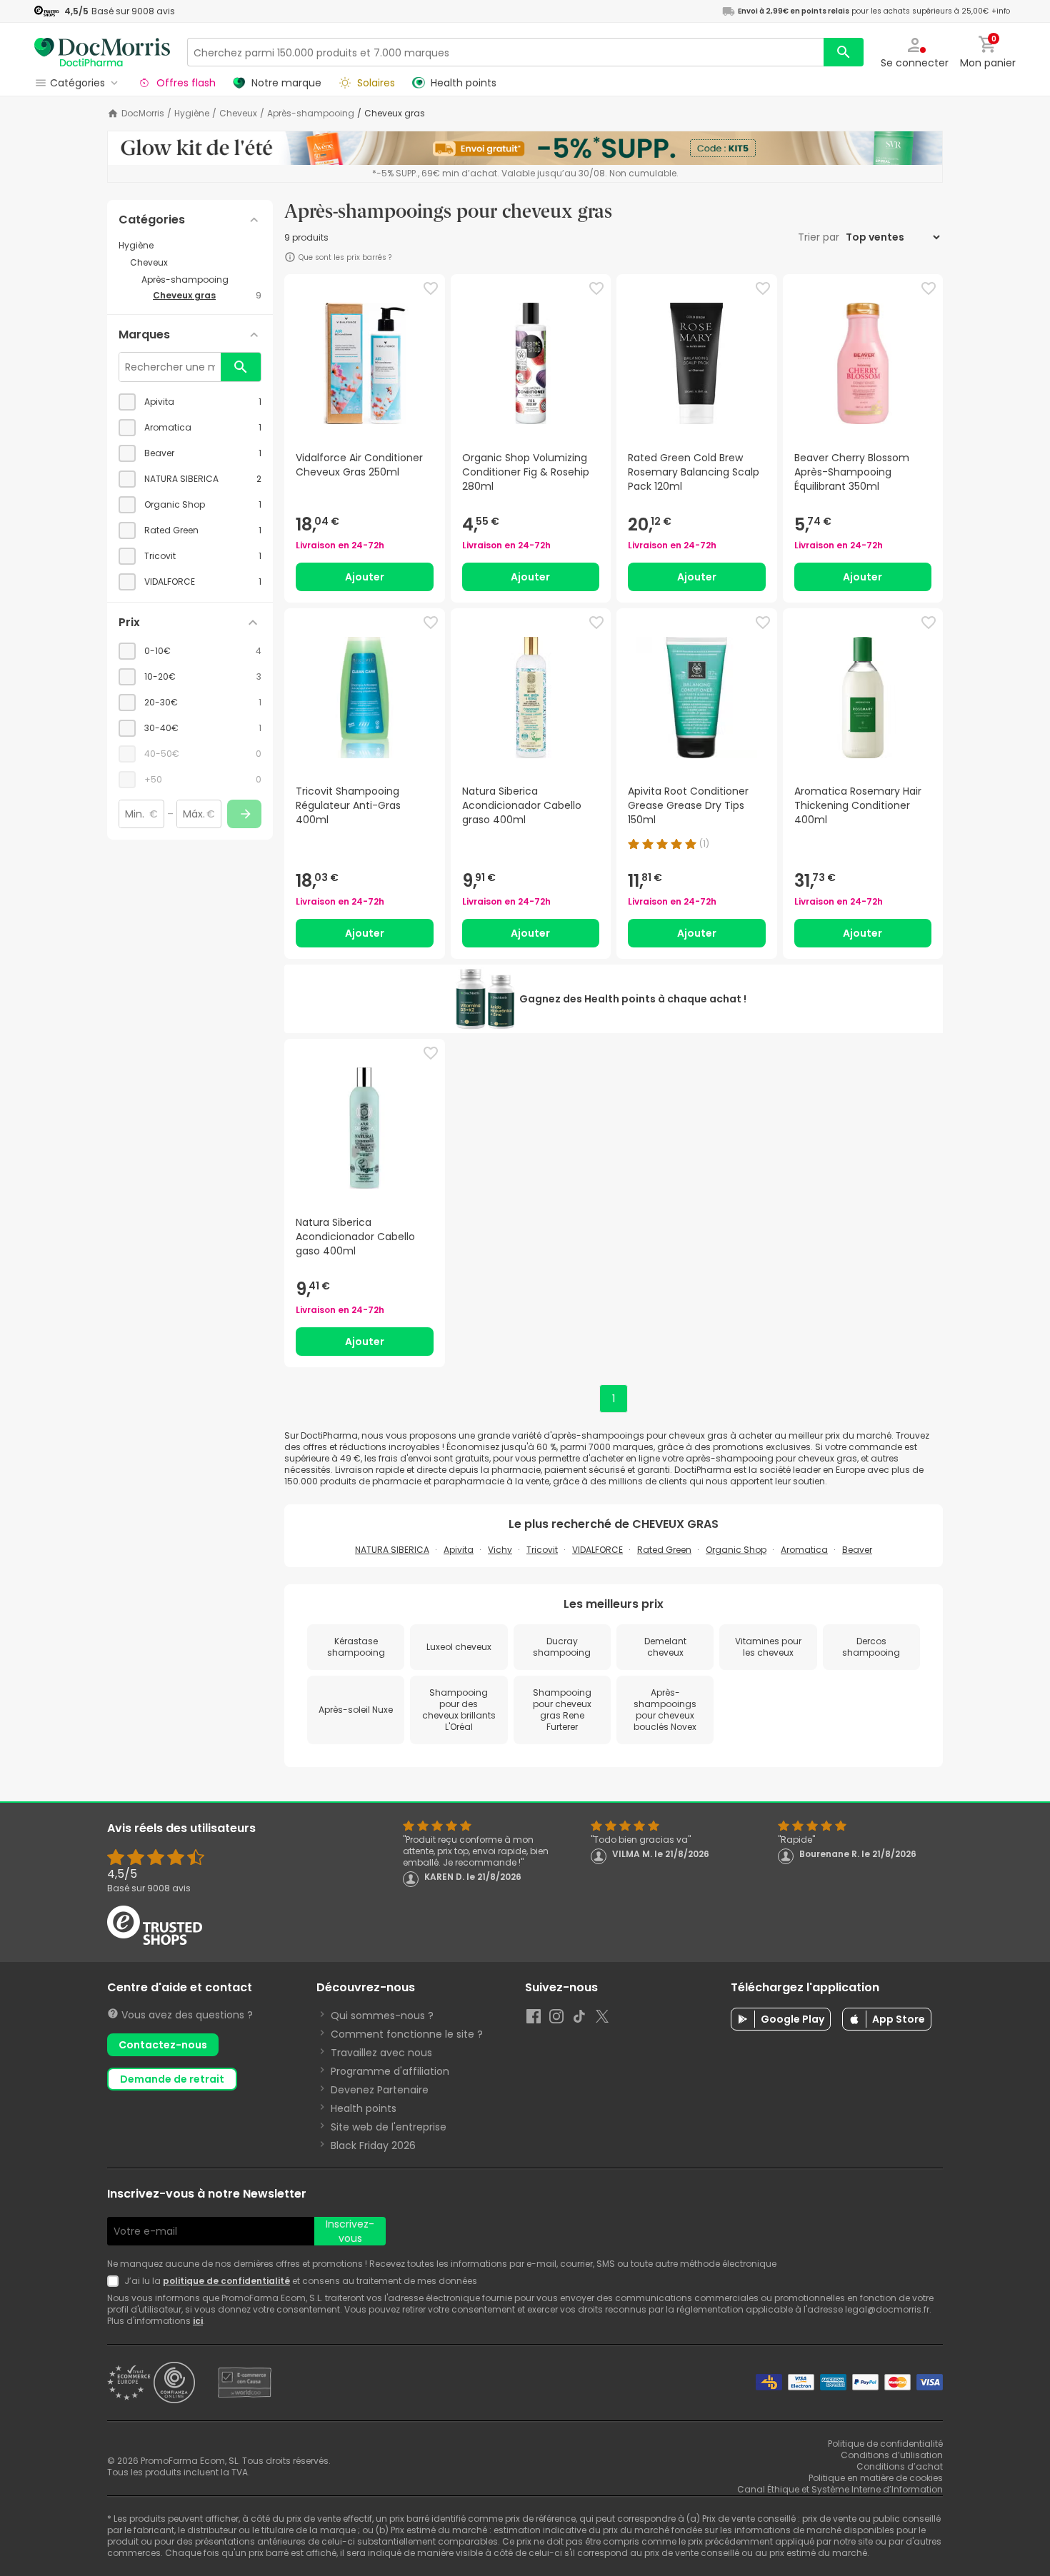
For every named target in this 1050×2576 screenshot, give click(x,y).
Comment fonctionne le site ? (407, 2034)
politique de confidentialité (226, 2281)
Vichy (500, 1550)
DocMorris (143, 114)
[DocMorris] (102, 52)
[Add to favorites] (431, 288)
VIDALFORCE (597, 1550)
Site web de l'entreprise (389, 2127)
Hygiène (192, 114)
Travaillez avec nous (381, 2053)
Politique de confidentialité (885, 2444)
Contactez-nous (163, 2045)
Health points (364, 2108)
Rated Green (664, 1550)
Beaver (857, 1550)
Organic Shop (736, 1550)
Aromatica (804, 1550)
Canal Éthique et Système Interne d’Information (840, 2489)
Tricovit (542, 1550)
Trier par (820, 237)
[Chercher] (844, 52)
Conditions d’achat (900, 2466)
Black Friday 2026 (373, 2145)
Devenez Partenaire (380, 2090)
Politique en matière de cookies (876, 2478)
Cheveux (238, 114)
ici (198, 2321)
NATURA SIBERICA (392, 1550)
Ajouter (365, 577)
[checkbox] (190, 402)
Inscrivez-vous (350, 2231)
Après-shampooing (311, 114)
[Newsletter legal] (116, 2281)
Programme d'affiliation (390, 2071)
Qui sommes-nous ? (382, 2016)
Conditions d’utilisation (892, 2455)
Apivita (459, 1550)
